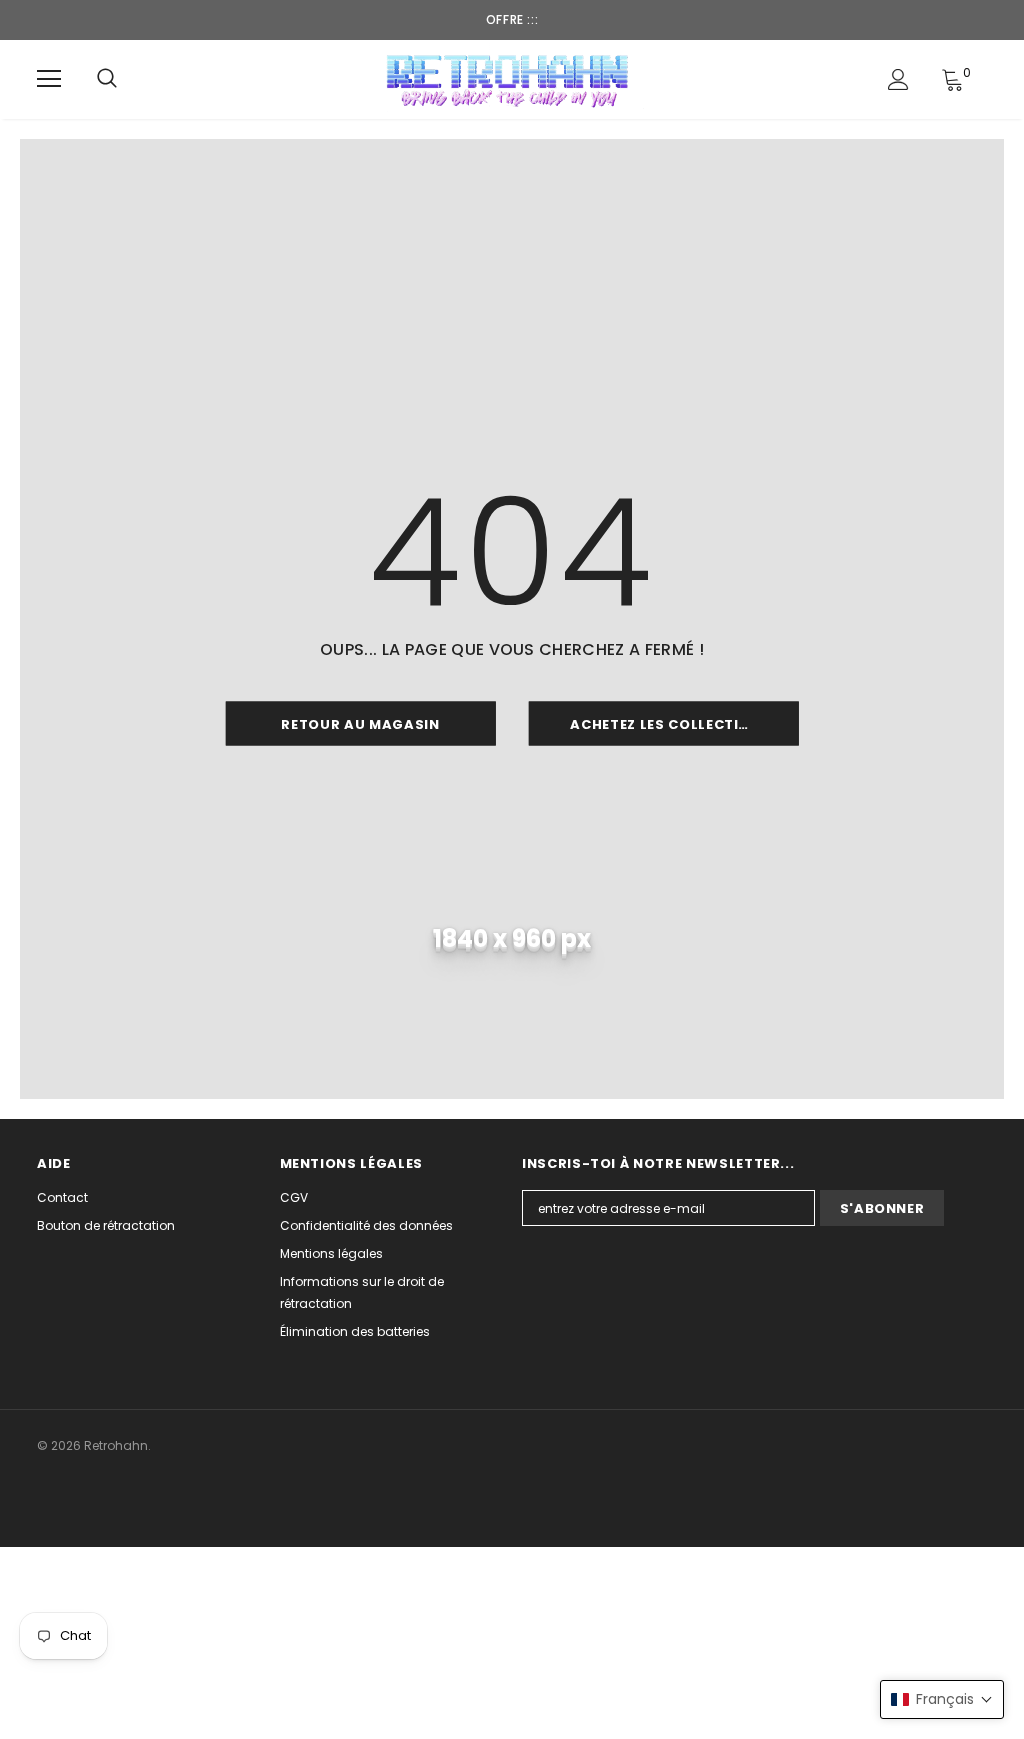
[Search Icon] (107, 79)
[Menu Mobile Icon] (49, 79)
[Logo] (509, 78)
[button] (942, 1699)
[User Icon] (898, 79)
